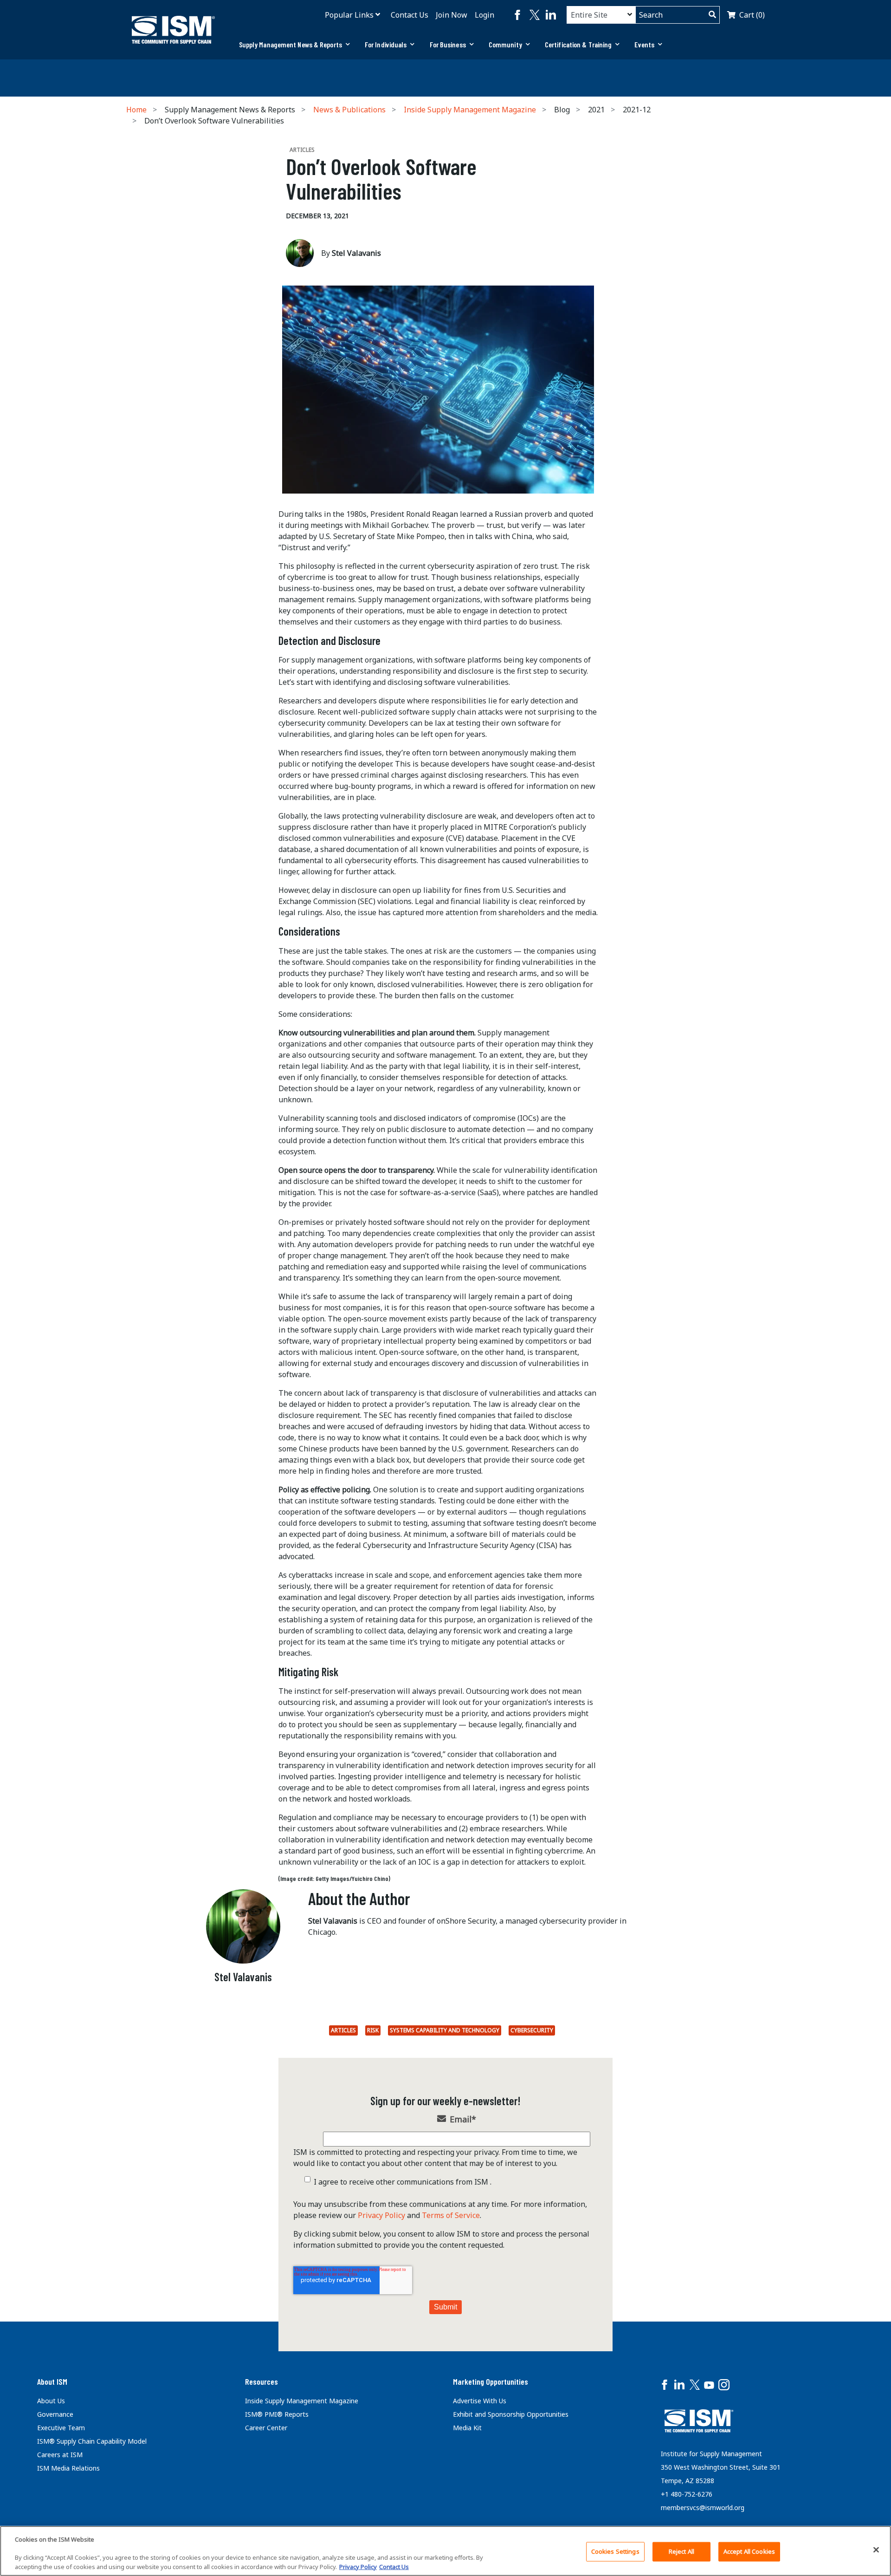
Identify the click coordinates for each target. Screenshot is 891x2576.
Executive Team (61, 2428)
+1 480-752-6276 (687, 2494)
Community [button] (505, 44)
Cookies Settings (615, 2551)
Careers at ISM (60, 2455)
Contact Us (410, 15)
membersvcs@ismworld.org (703, 2508)
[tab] (294, 45)
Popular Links (349, 15)
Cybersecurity (532, 2030)
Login (484, 15)
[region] (445, 2551)
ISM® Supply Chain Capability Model (92, 2441)
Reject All (681, 2551)
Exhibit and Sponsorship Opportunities (511, 2414)
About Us (51, 2401)
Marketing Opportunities (491, 2381)
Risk (373, 2030)
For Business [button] (448, 44)
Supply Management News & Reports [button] (291, 44)
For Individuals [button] (386, 44)
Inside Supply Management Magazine (470, 110)
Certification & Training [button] (578, 44)
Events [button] (644, 44)
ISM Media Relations (68, 2468)
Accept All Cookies (749, 2551)
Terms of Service (451, 2215)
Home (136, 110)
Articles (343, 2030)
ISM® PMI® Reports (277, 2414)
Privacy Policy (381, 2215)
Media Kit (467, 2428)
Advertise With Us (480, 2401)
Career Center (266, 2428)
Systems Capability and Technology (445, 2030)
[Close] (876, 2550)
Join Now (452, 15)
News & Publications (349, 110)
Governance (55, 2414)
